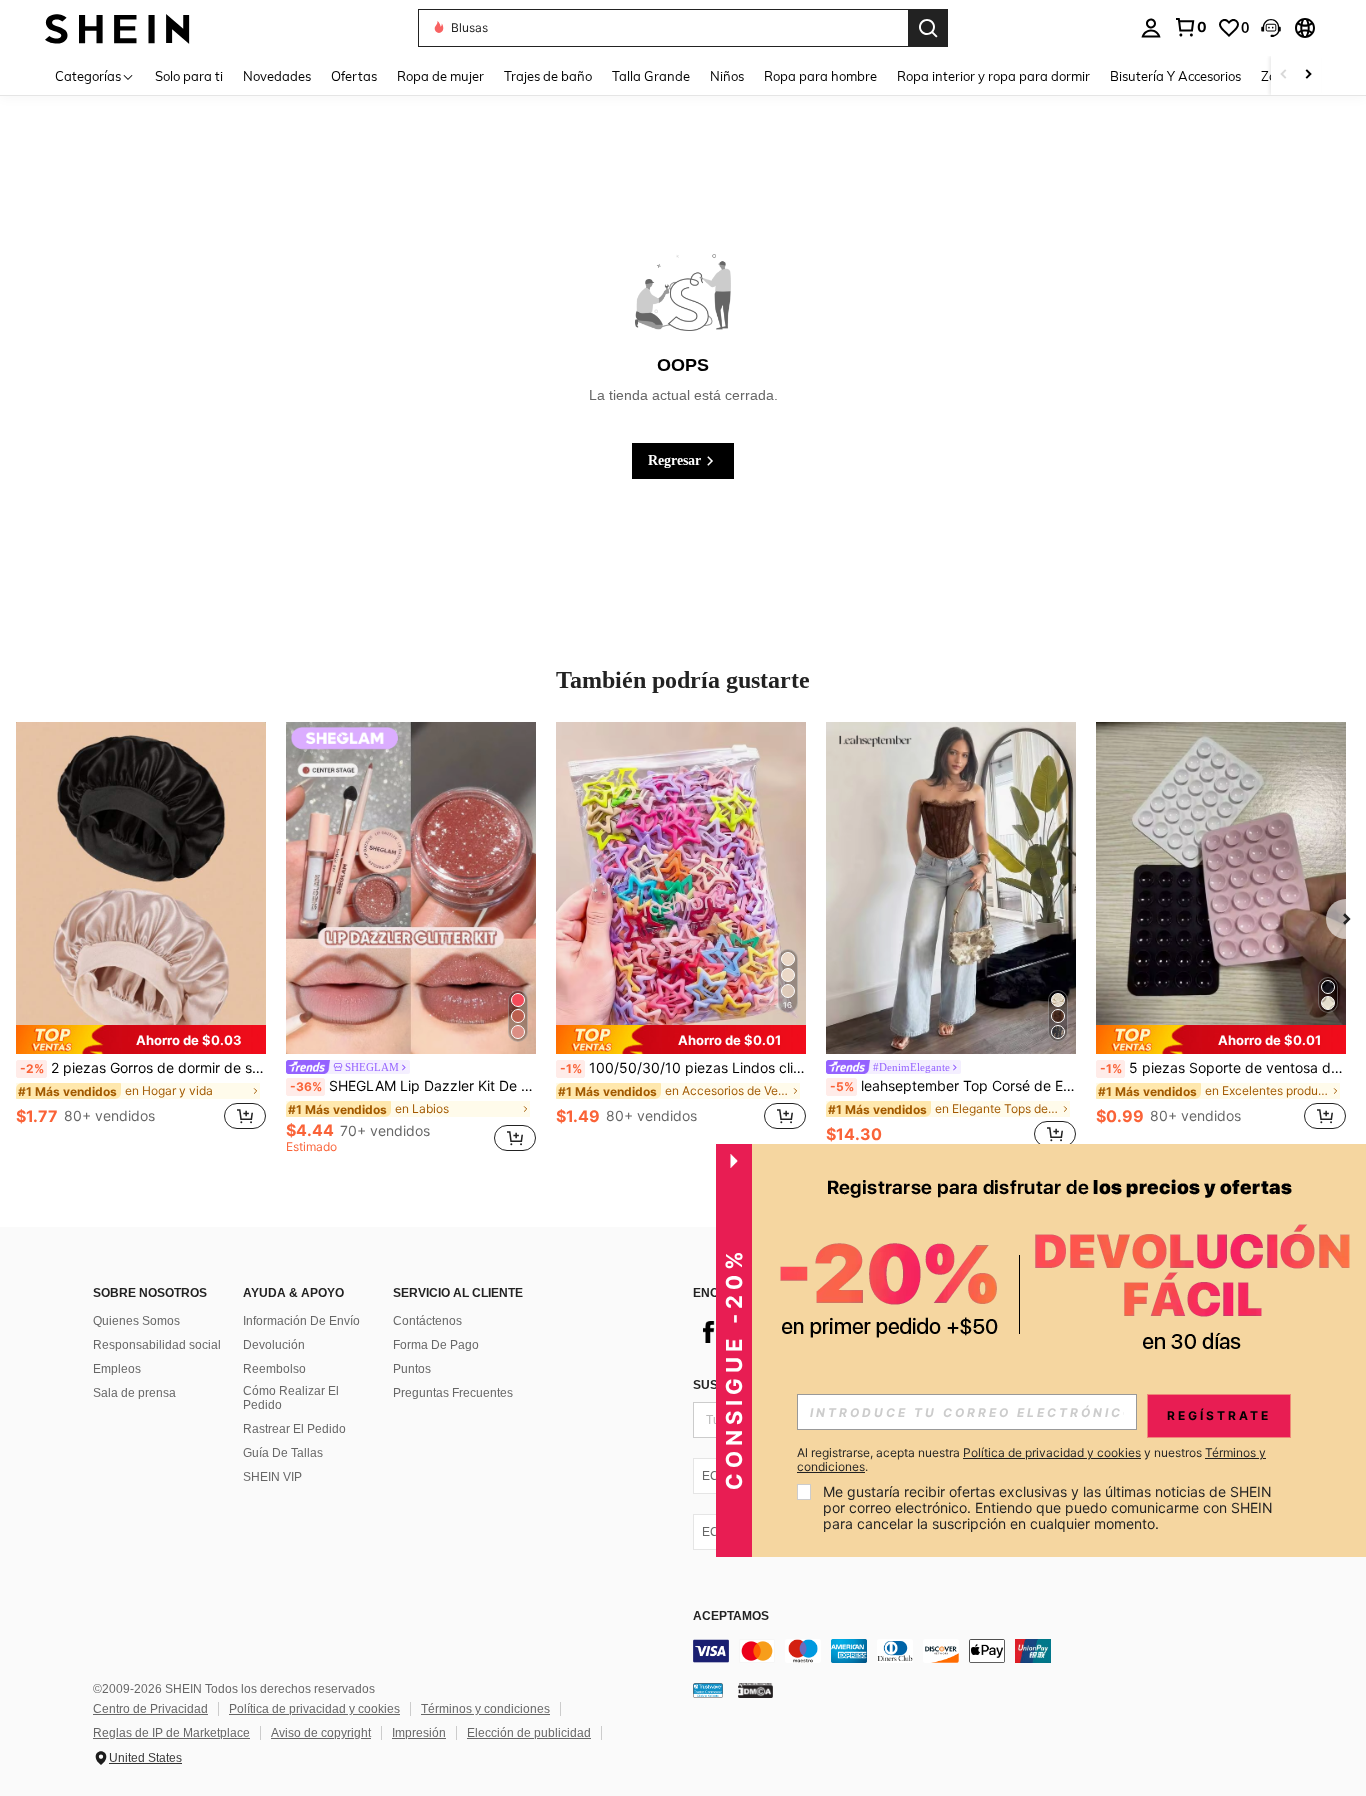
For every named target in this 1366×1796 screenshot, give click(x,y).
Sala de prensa (134, 1393)
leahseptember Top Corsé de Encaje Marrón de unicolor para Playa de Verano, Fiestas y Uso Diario (953, 1086)
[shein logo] (117, 27)
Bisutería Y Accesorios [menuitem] (1175, 76)
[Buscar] (928, 28)
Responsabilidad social (157, 1345)
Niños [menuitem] (727, 76)
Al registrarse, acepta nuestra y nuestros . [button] (1031, 1460)
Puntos (412, 1369)
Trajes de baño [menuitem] (548, 76)
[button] (1271, 28)
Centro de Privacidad (150, 1709)
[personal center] (1151, 28)
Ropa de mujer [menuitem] (440, 76)
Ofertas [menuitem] (354, 76)
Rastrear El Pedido (294, 1429)
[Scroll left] (1284, 75)
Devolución (274, 1345)
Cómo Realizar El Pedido (291, 1398)
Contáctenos (427, 1321)
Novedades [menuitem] (277, 76)
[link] (1190, 27)
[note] (141, 1039)
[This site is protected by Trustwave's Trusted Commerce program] (708, 1690)
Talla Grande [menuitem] (651, 76)
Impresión (419, 1733)
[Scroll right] (1308, 75)
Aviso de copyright (321, 1733)
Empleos (117, 1369)
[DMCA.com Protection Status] (755, 1690)
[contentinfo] (993, 1651)
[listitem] (141, 937)
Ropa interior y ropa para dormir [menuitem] (993, 76)
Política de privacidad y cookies (314, 1709)
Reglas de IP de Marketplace (171, 1733)
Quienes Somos (136, 1321)
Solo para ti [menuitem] (189, 76)
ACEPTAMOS (731, 1616)
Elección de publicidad (529, 1733)
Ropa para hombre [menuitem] (820, 76)
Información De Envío (301, 1321)
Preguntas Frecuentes (453, 1393)
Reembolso (274, 1369)
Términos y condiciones (485, 1709)
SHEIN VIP (272, 1477)
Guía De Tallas (283, 1453)
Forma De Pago (436, 1345)
